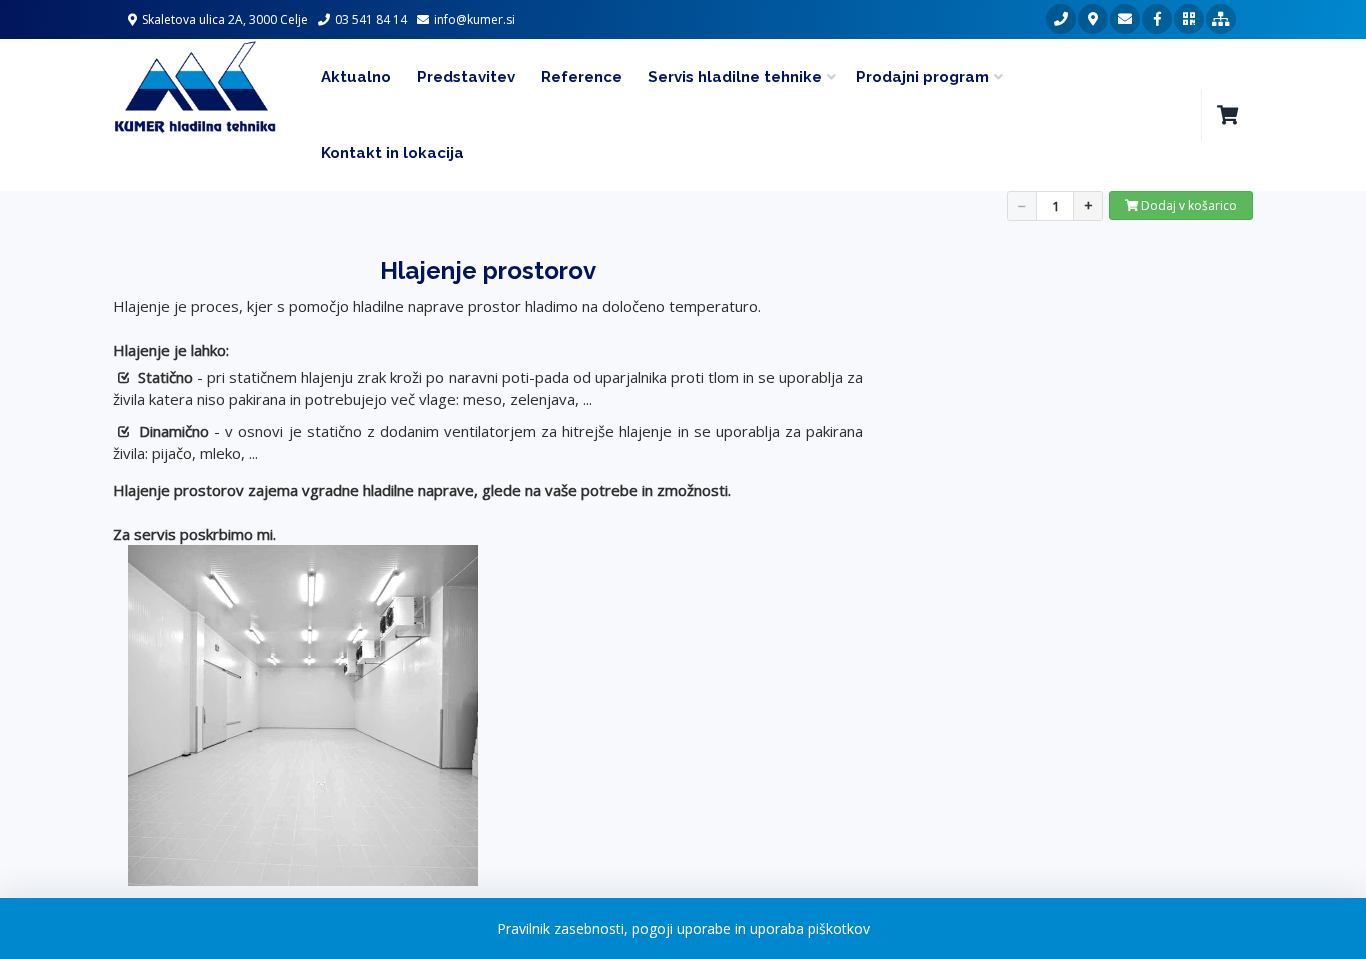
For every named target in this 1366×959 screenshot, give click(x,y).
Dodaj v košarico (1187, 205)
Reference (581, 77)
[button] (1227, 115)
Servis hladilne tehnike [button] (735, 77)
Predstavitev (466, 77)
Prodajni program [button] (922, 77)
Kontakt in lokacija (392, 153)
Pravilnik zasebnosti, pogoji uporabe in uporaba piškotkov (683, 928)
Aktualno (356, 77)
